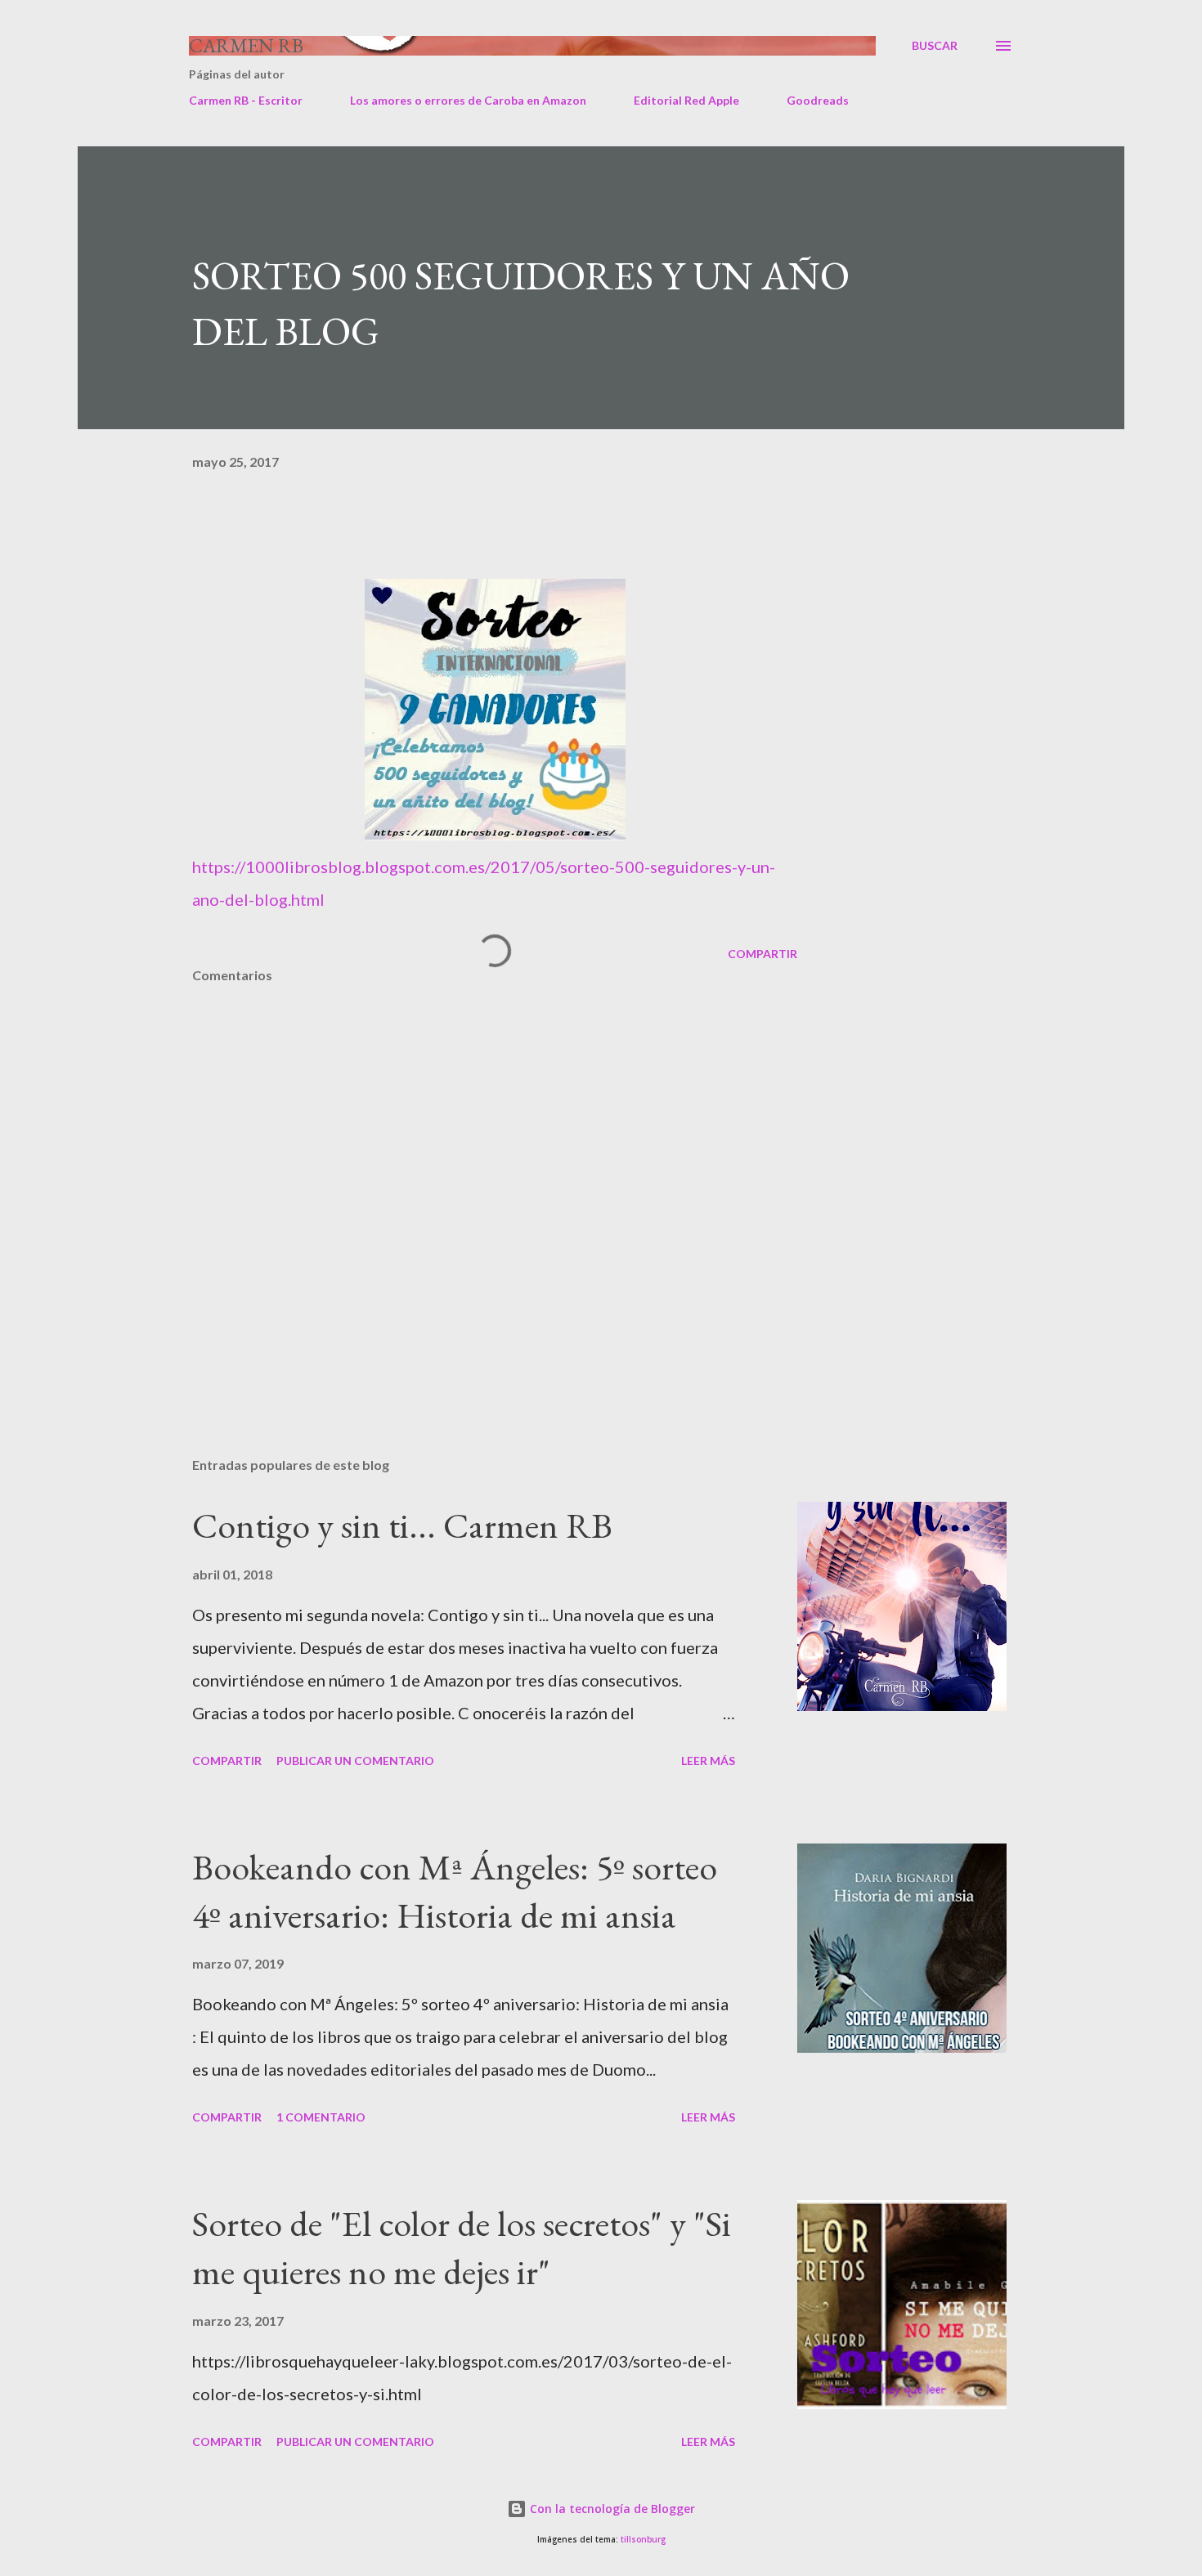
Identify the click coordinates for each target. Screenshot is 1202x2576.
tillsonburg (643, 2540)
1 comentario (321, 2117)
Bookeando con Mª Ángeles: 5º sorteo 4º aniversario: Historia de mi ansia (455, 1891)
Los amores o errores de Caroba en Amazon (468, 100)
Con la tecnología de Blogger (611, 2509)
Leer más (708, 1761)
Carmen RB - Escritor (246, 100)
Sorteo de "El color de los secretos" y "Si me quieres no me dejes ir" (462, 2247)
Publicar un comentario (355, 1761)
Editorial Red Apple (686, 100)
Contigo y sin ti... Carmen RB (402, 1525)
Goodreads (818, 100)
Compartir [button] (762, 954)
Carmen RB (246, 45)
